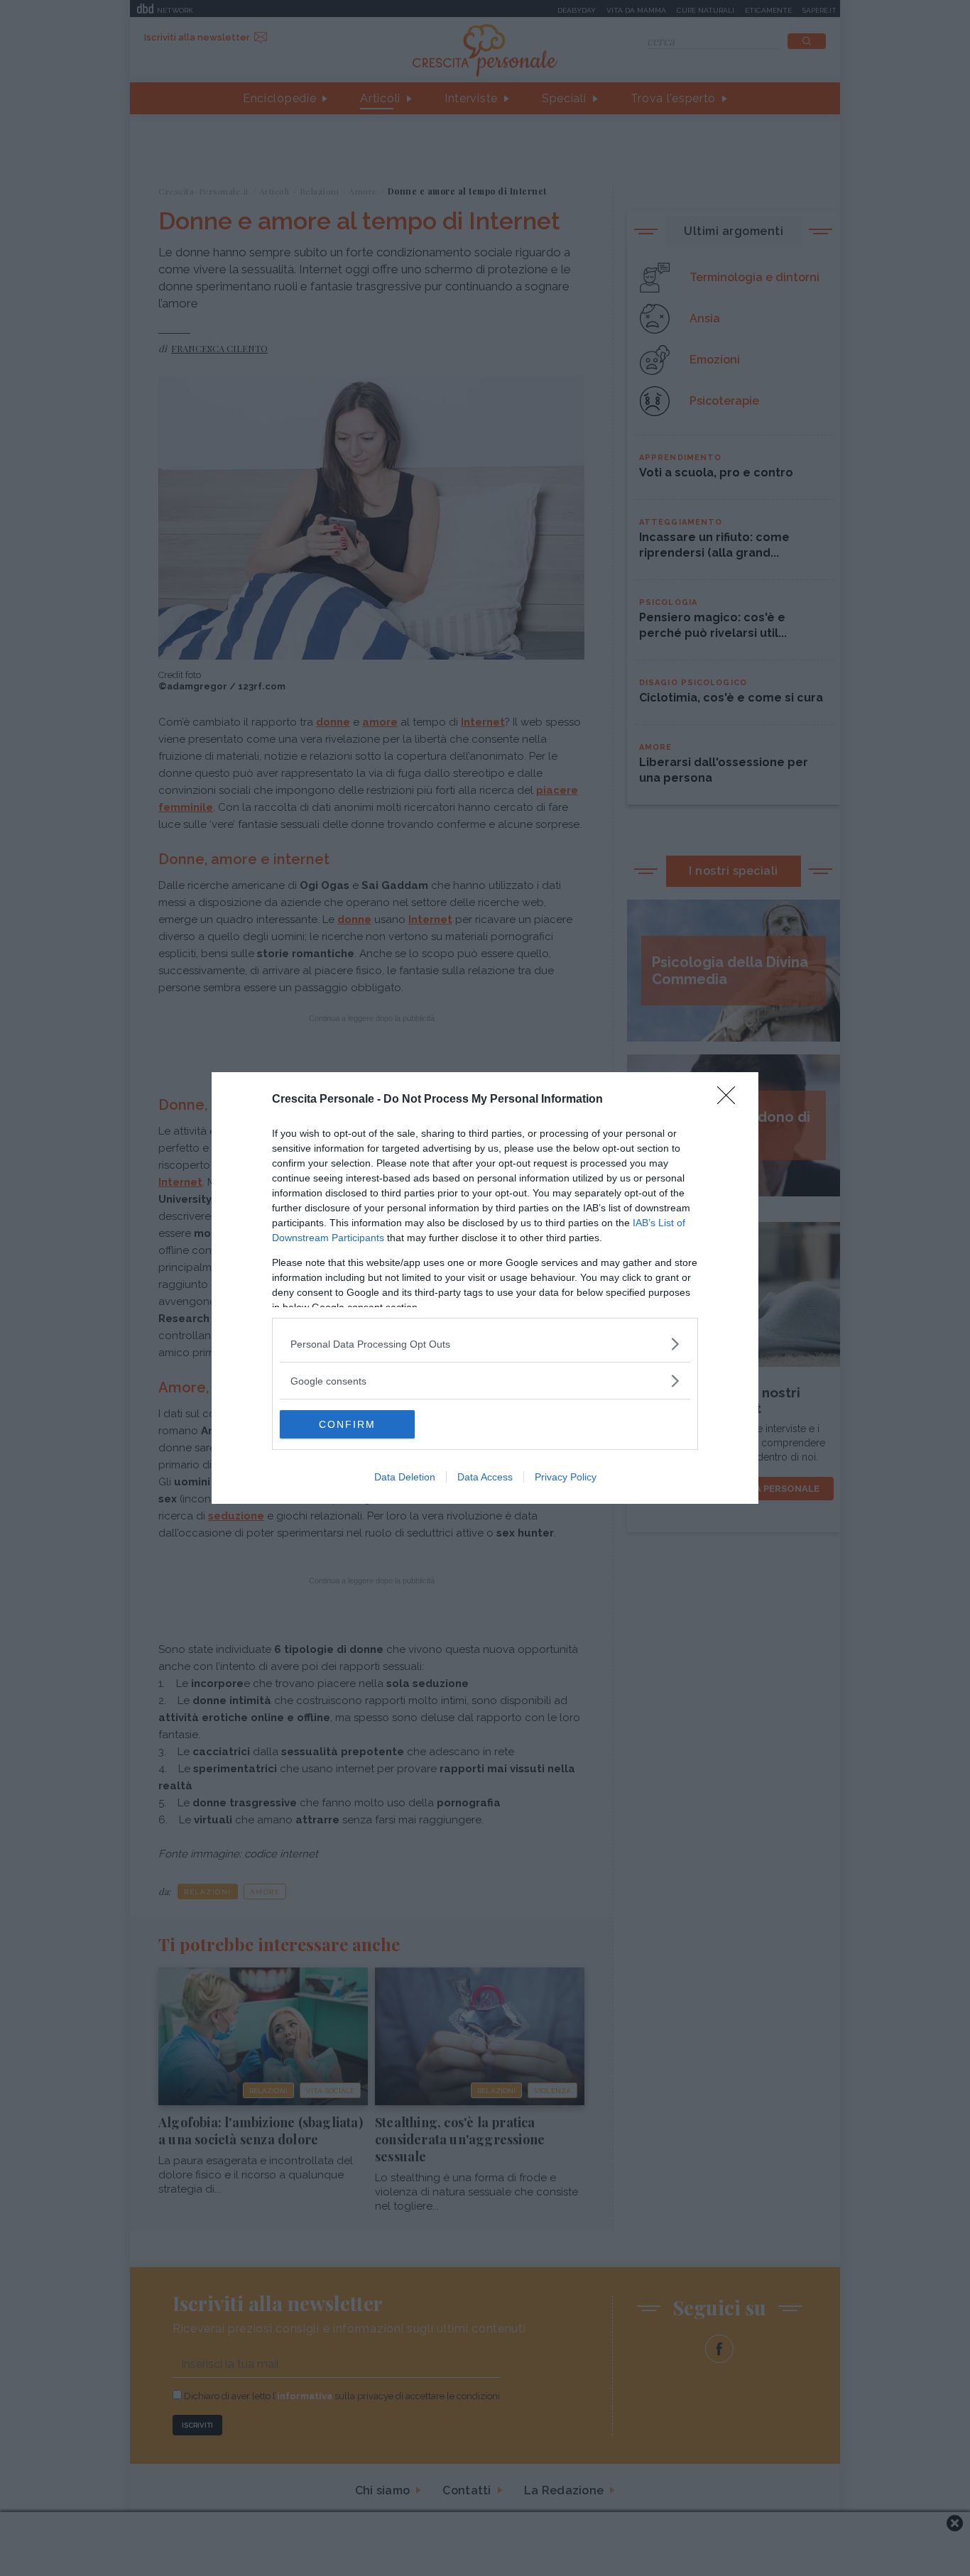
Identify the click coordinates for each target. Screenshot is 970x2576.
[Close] (731, 1100)
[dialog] (485, 1288)
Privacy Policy (566, 1477)
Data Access (485, 1477)
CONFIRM (347, 1424)
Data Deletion (405, 1477)
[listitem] (485, 1344)
